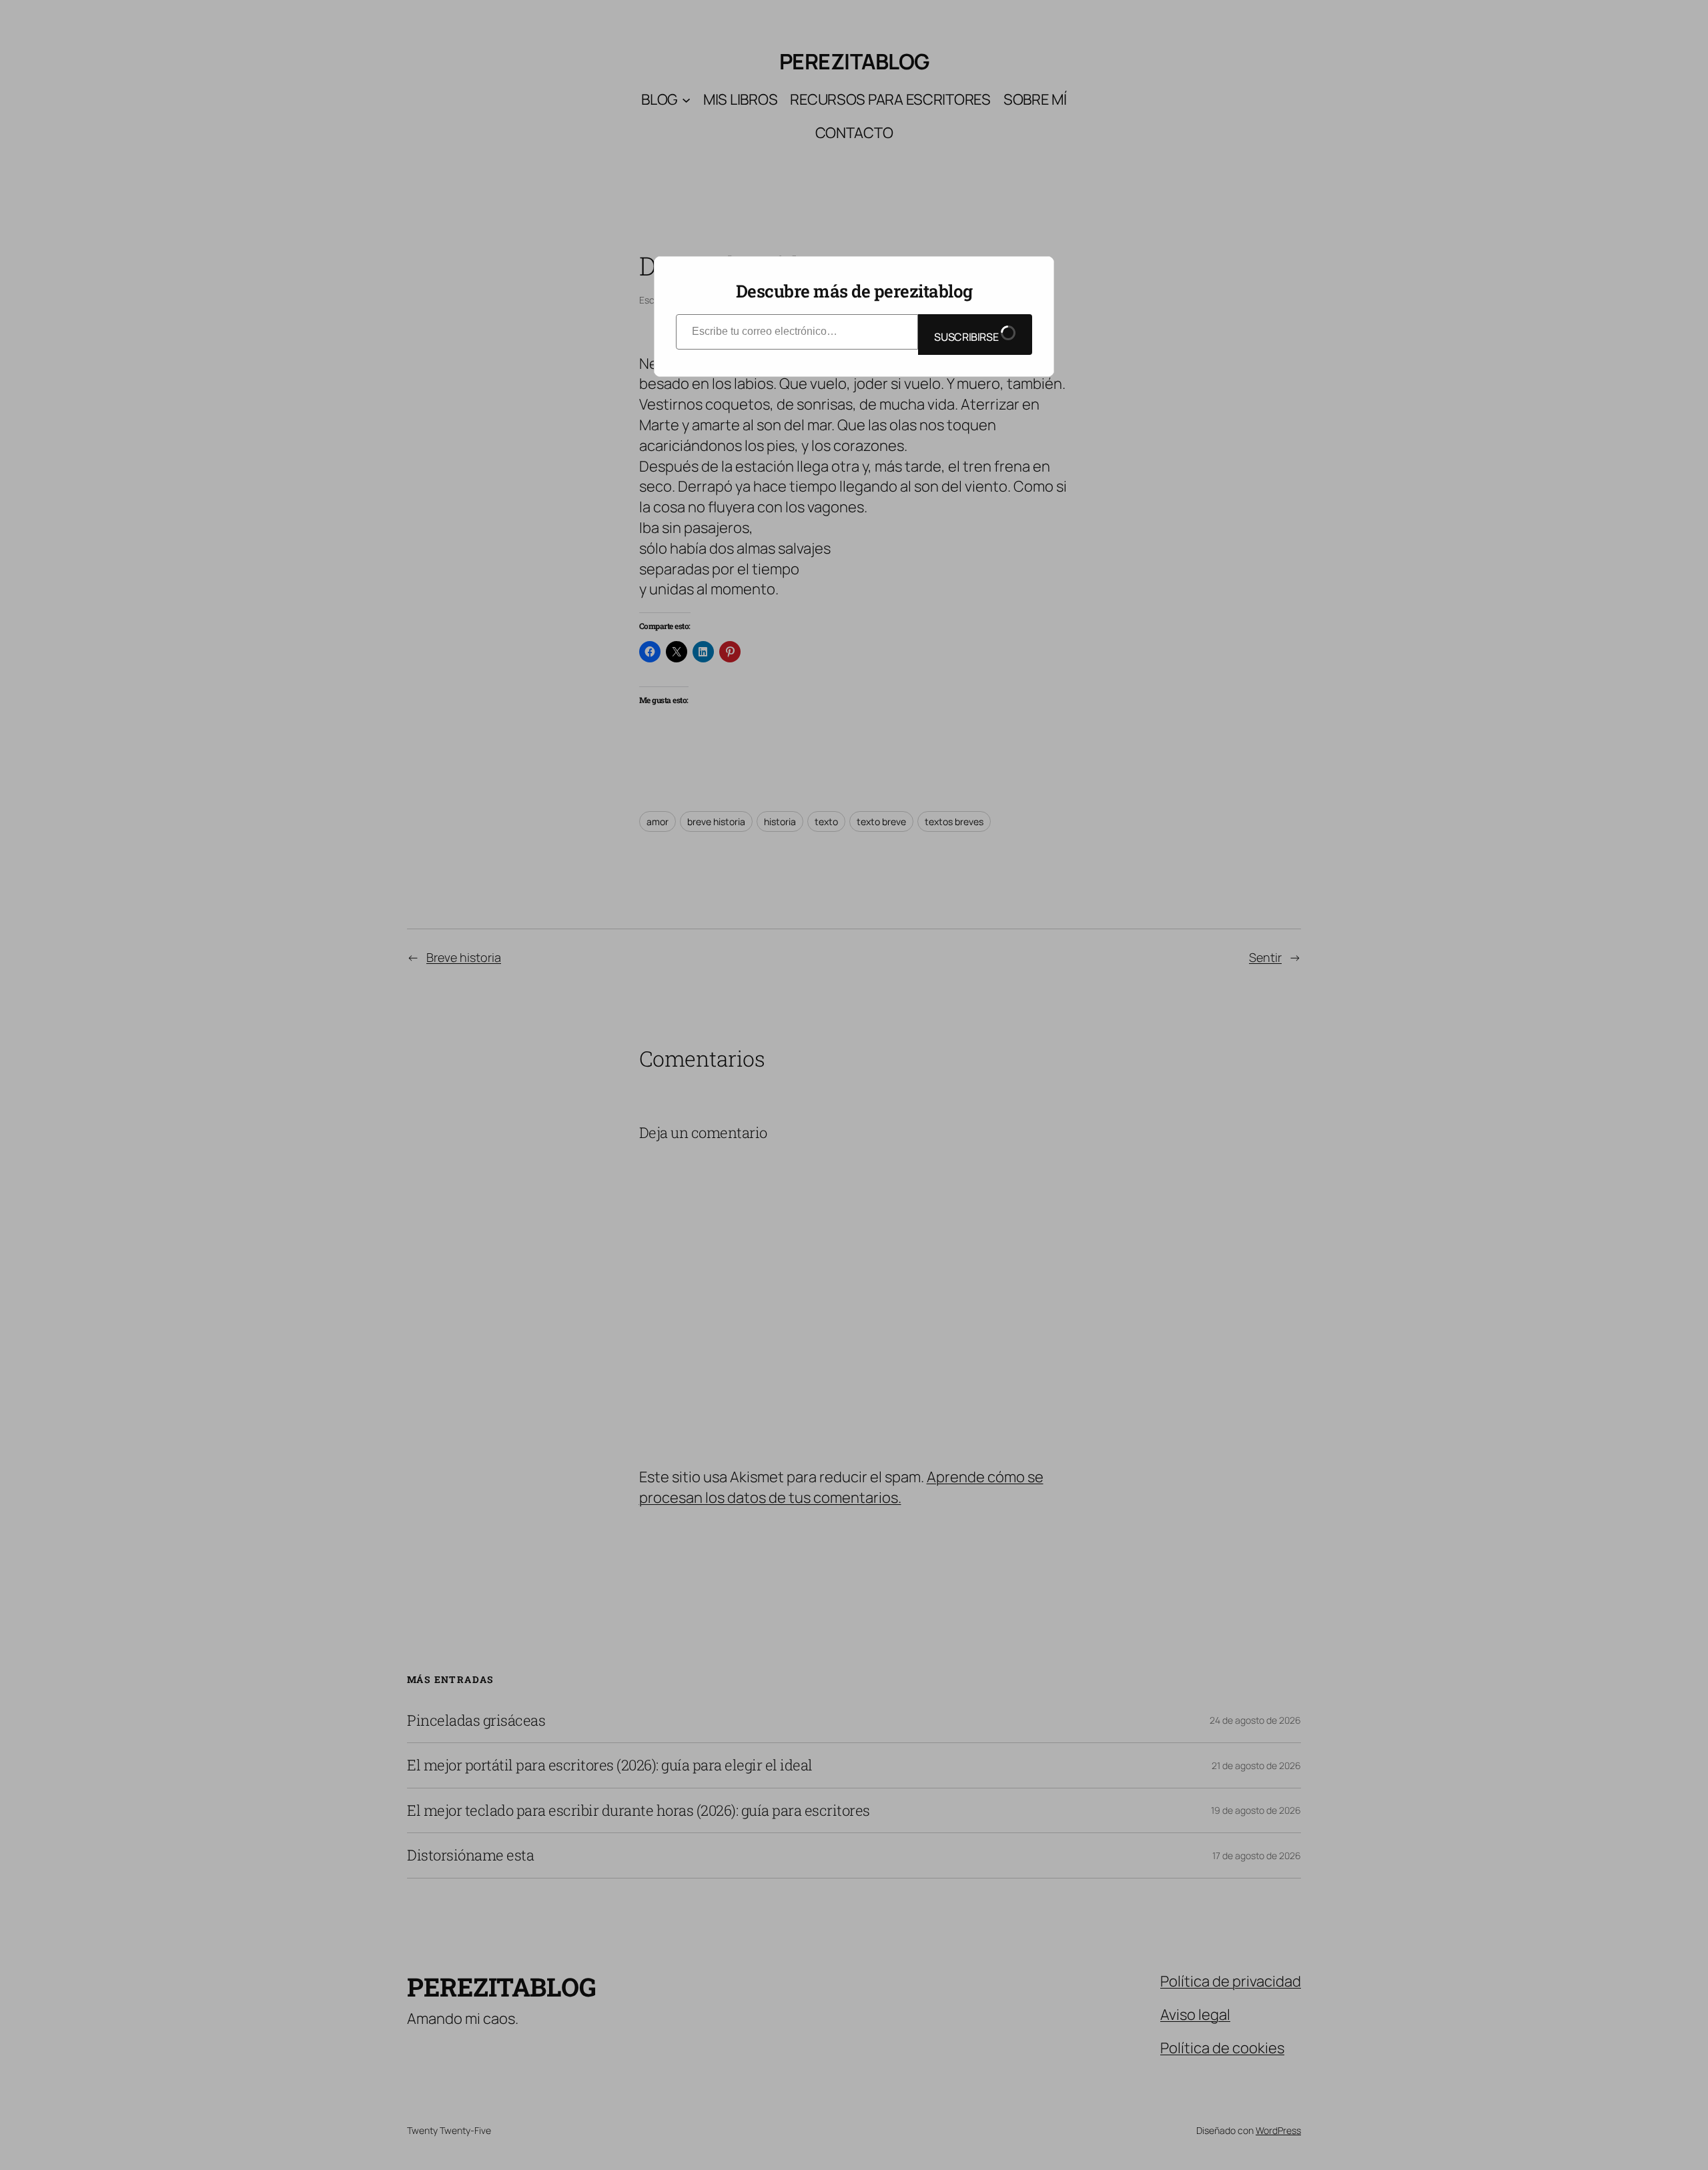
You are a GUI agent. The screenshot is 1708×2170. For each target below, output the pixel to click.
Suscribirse (967, 337)
